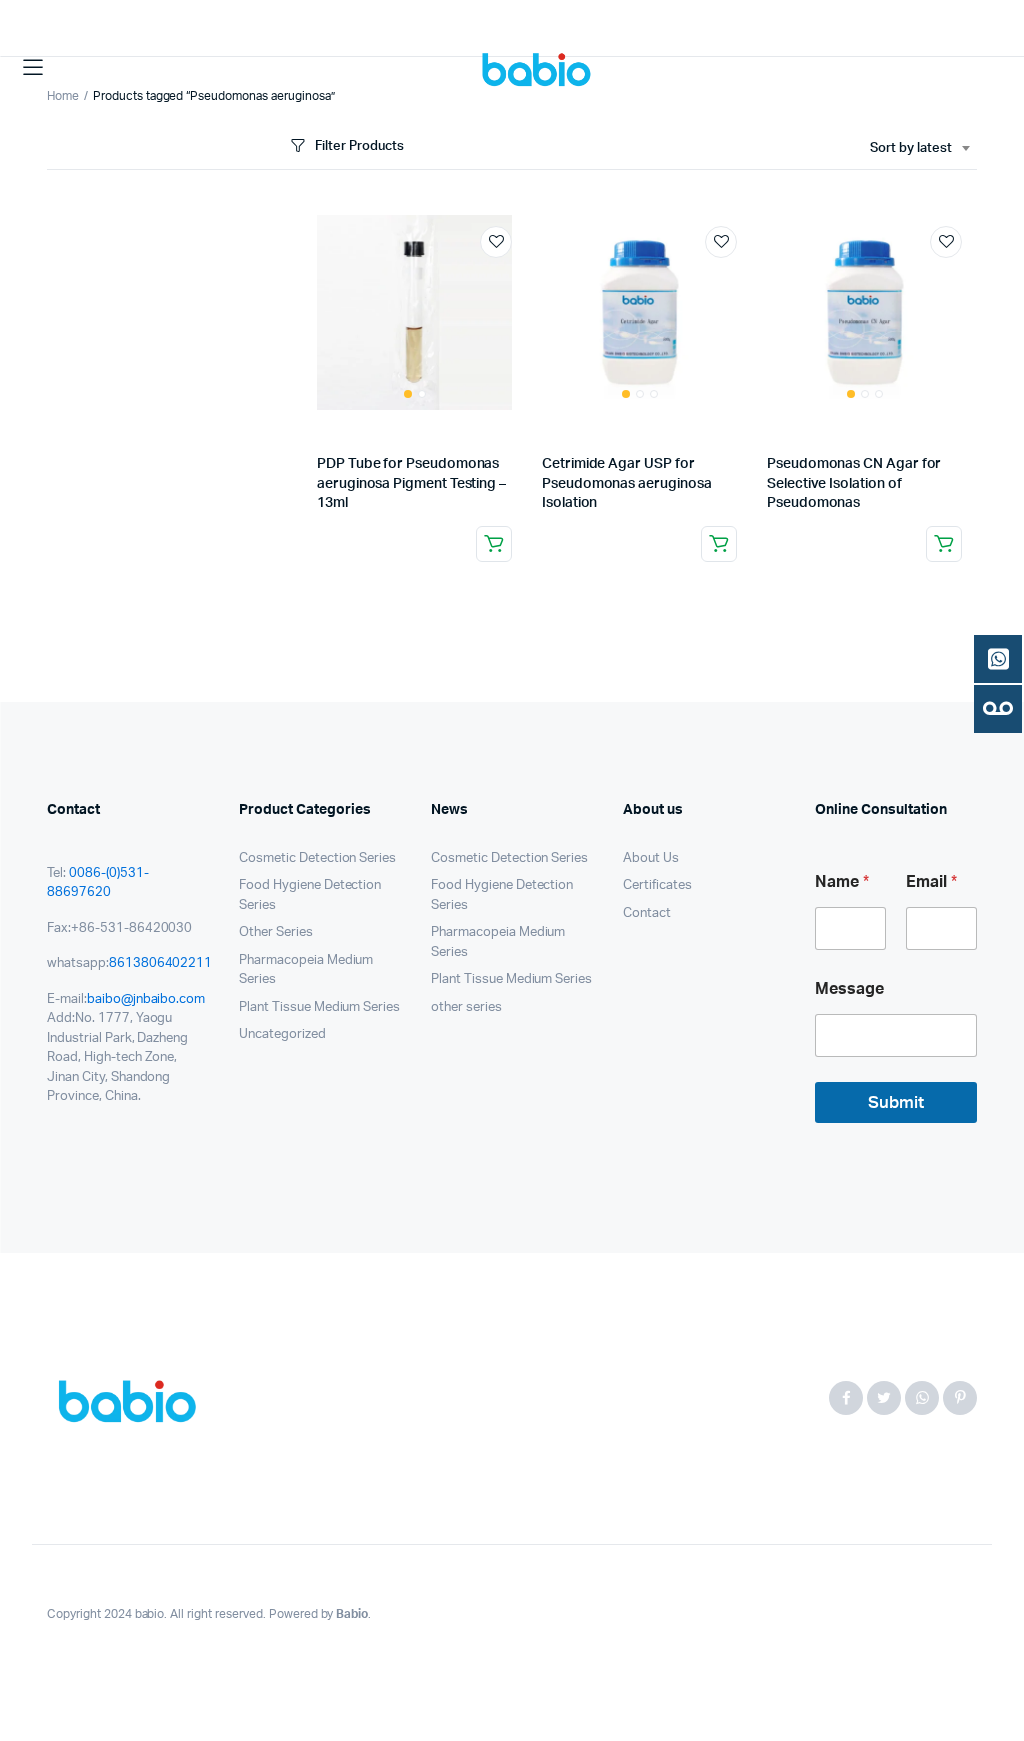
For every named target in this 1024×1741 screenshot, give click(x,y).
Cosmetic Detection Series (317, 858)
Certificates (657, 885)
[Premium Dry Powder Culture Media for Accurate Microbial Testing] (540, 67)
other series (466, 1007)
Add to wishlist (496, 242)
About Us (651, 858)
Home (63, 96)
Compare (506, 279)
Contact (647, 913)
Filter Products (359, 146)
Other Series (276, 932)
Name (842, 882)
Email (931, 882)
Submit (896, 1102)
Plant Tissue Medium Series (319, 1007)
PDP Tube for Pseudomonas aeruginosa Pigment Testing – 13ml (411, 483)
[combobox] (919, 149)
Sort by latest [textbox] (911, 148)
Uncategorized (282, 1034)
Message (849, 989)
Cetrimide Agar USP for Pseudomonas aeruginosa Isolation (626, 483)
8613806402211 (161, 963)
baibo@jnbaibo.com (146, 999)
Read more (494, 544)
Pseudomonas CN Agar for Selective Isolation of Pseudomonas (854, 483)
